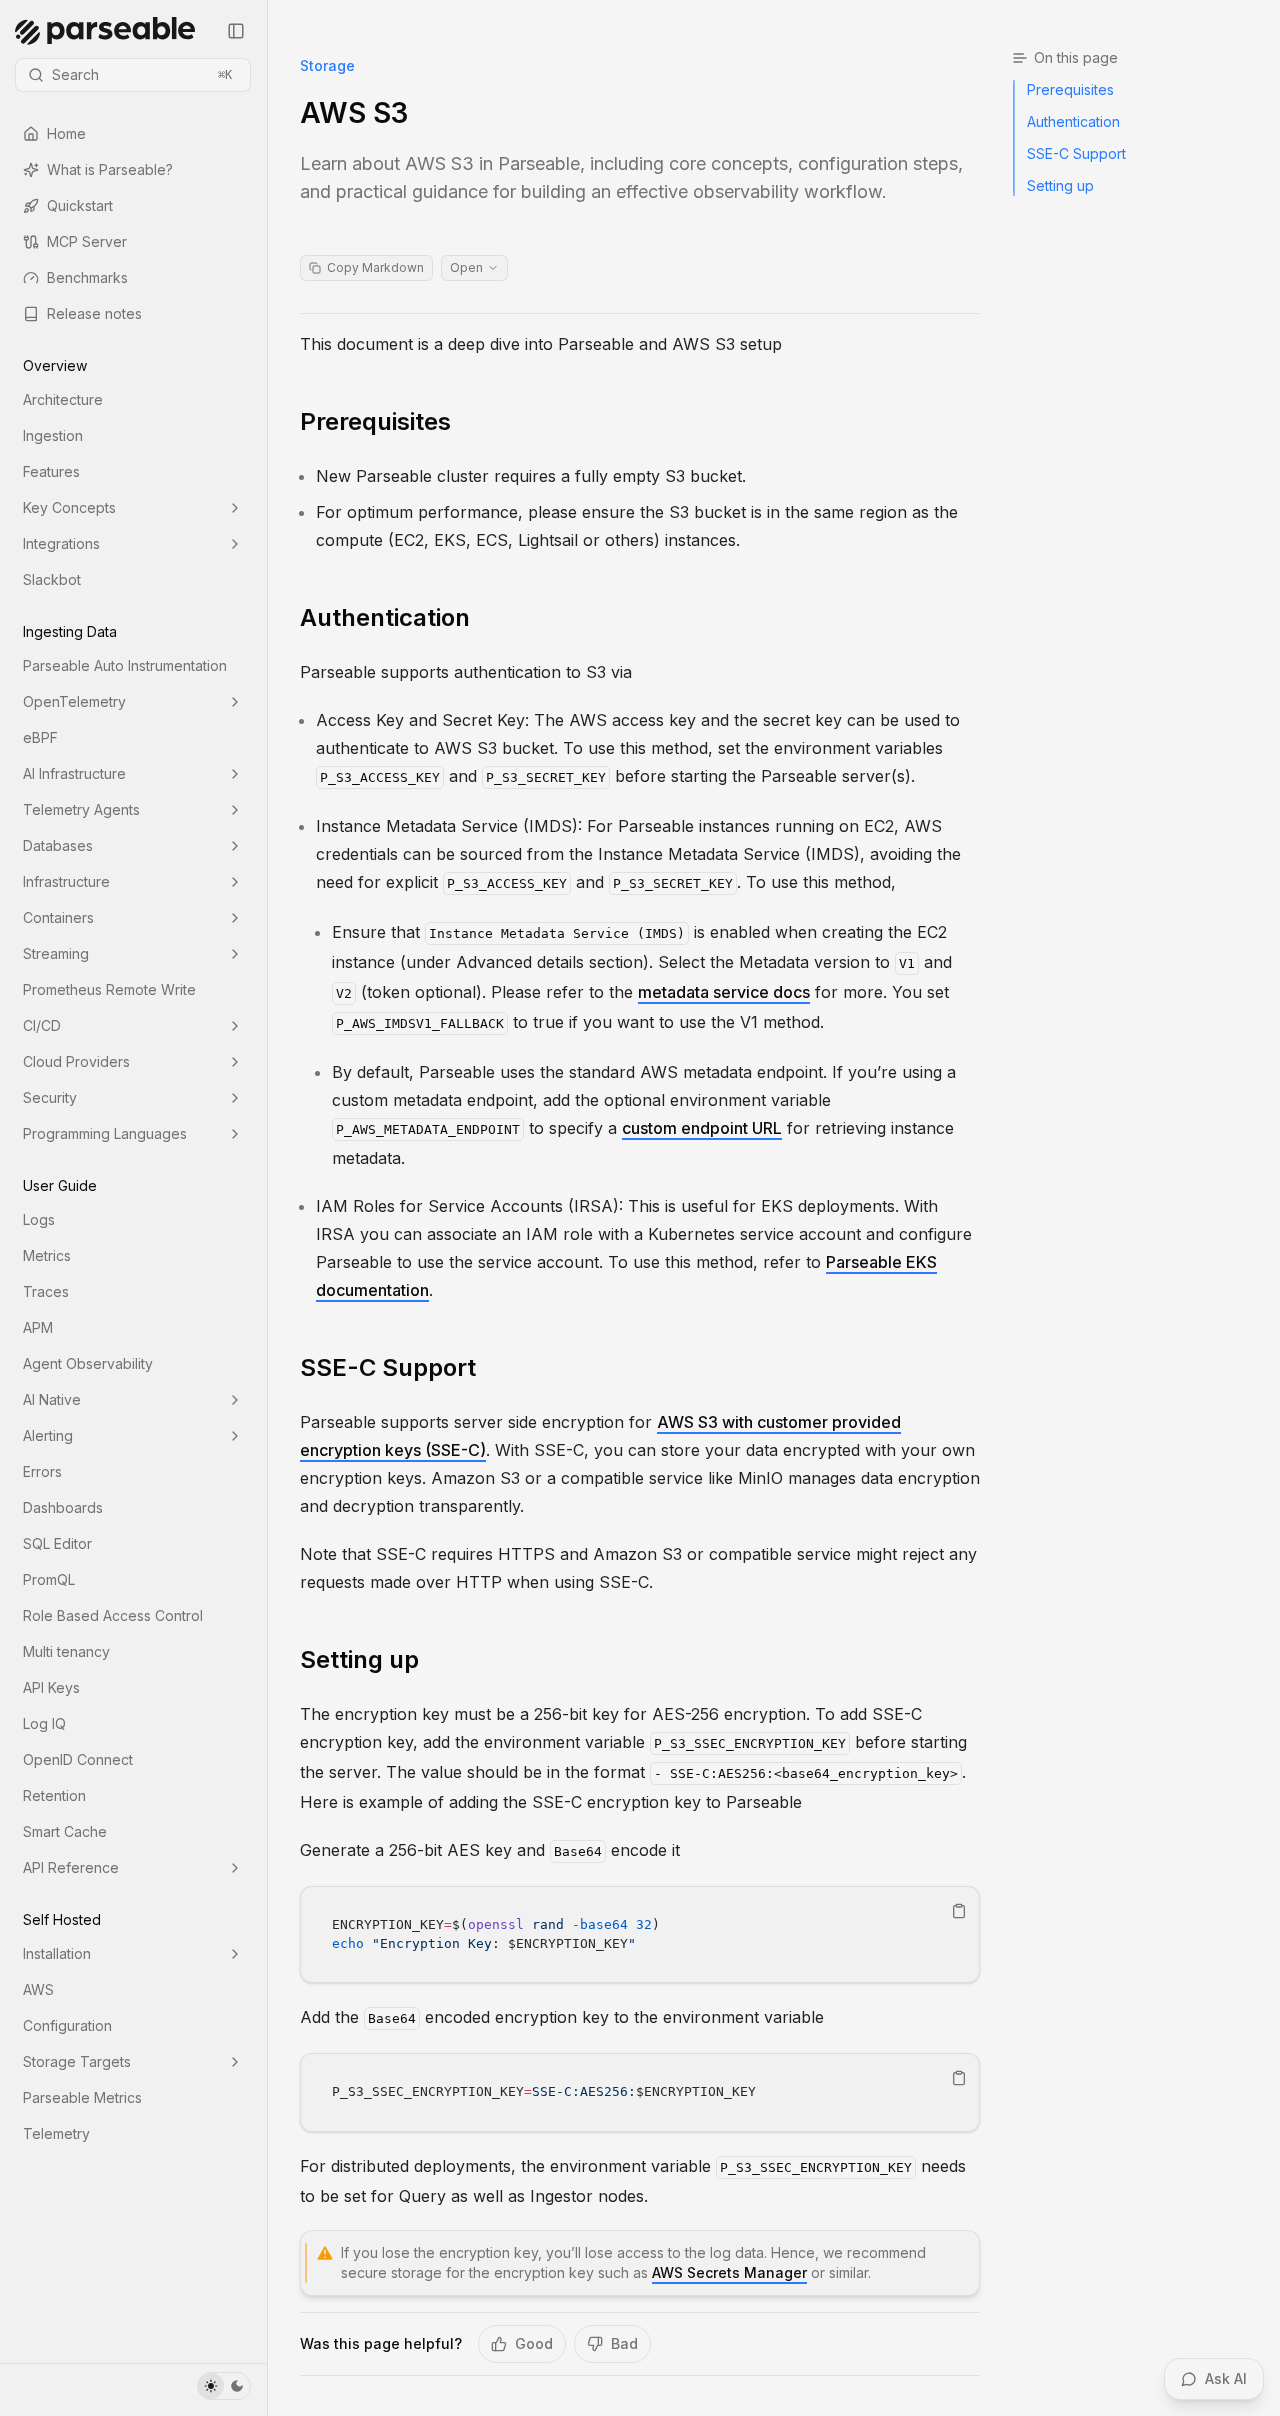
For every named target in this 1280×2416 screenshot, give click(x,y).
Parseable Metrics (82, 2097)
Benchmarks (87, 277)
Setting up (359, 1659)
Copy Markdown (375, 267)
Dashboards (63, 1507)
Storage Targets (77, 2061)
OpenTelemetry (74, 701)
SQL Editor (57, 1543)
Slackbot (52, 579)
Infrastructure (66, 881)
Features (51, 471)
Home (66, 133)
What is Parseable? (110, 169)
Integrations (61, 543)
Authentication (385, 617)
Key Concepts (69, 507)
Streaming (56, 953)
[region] (640, 1934)
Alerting (48, 1435)
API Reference (71, 1867)
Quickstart (80, 205)
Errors (42, 1471)
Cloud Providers (76, 1061)
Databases (58, 845)
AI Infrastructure (74, 773)
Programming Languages (105, 1133)
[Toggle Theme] (224, 2386)
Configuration (67, 2025)
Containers (58, 917)
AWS (38, 1989)
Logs (39, 1219)
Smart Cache (65, 1831)
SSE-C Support (388, 1367)
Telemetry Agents (81, 809)
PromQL (49, 1579)
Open (466, 267)
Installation (57, 1953)
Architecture (63, 399)
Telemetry (56, 2133)
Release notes (94, 313)
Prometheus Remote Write (109, 989)
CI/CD (42, 1025)
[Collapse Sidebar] (236, 31)
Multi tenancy (66, 1651)
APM (38, 1327)
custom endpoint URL (702, 1128)
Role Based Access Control (113, 1615)
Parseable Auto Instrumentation (125, 665)
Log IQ (44, 1723)
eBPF (40, 737)
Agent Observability (88, 1363)
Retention (54, 1795)
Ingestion (53, 435)
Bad (624, 2343)
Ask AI (1226, 2378)
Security (50, 1097)
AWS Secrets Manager (729, 2272)
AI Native (52, 1399)
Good (534, 2343)
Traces (46, 1291)
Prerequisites (375, 421)
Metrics (47, 1255)
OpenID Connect (78, 1759)
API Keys (51, 1687)
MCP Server (87, 241)
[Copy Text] (959, 1911)
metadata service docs (724, 992)
